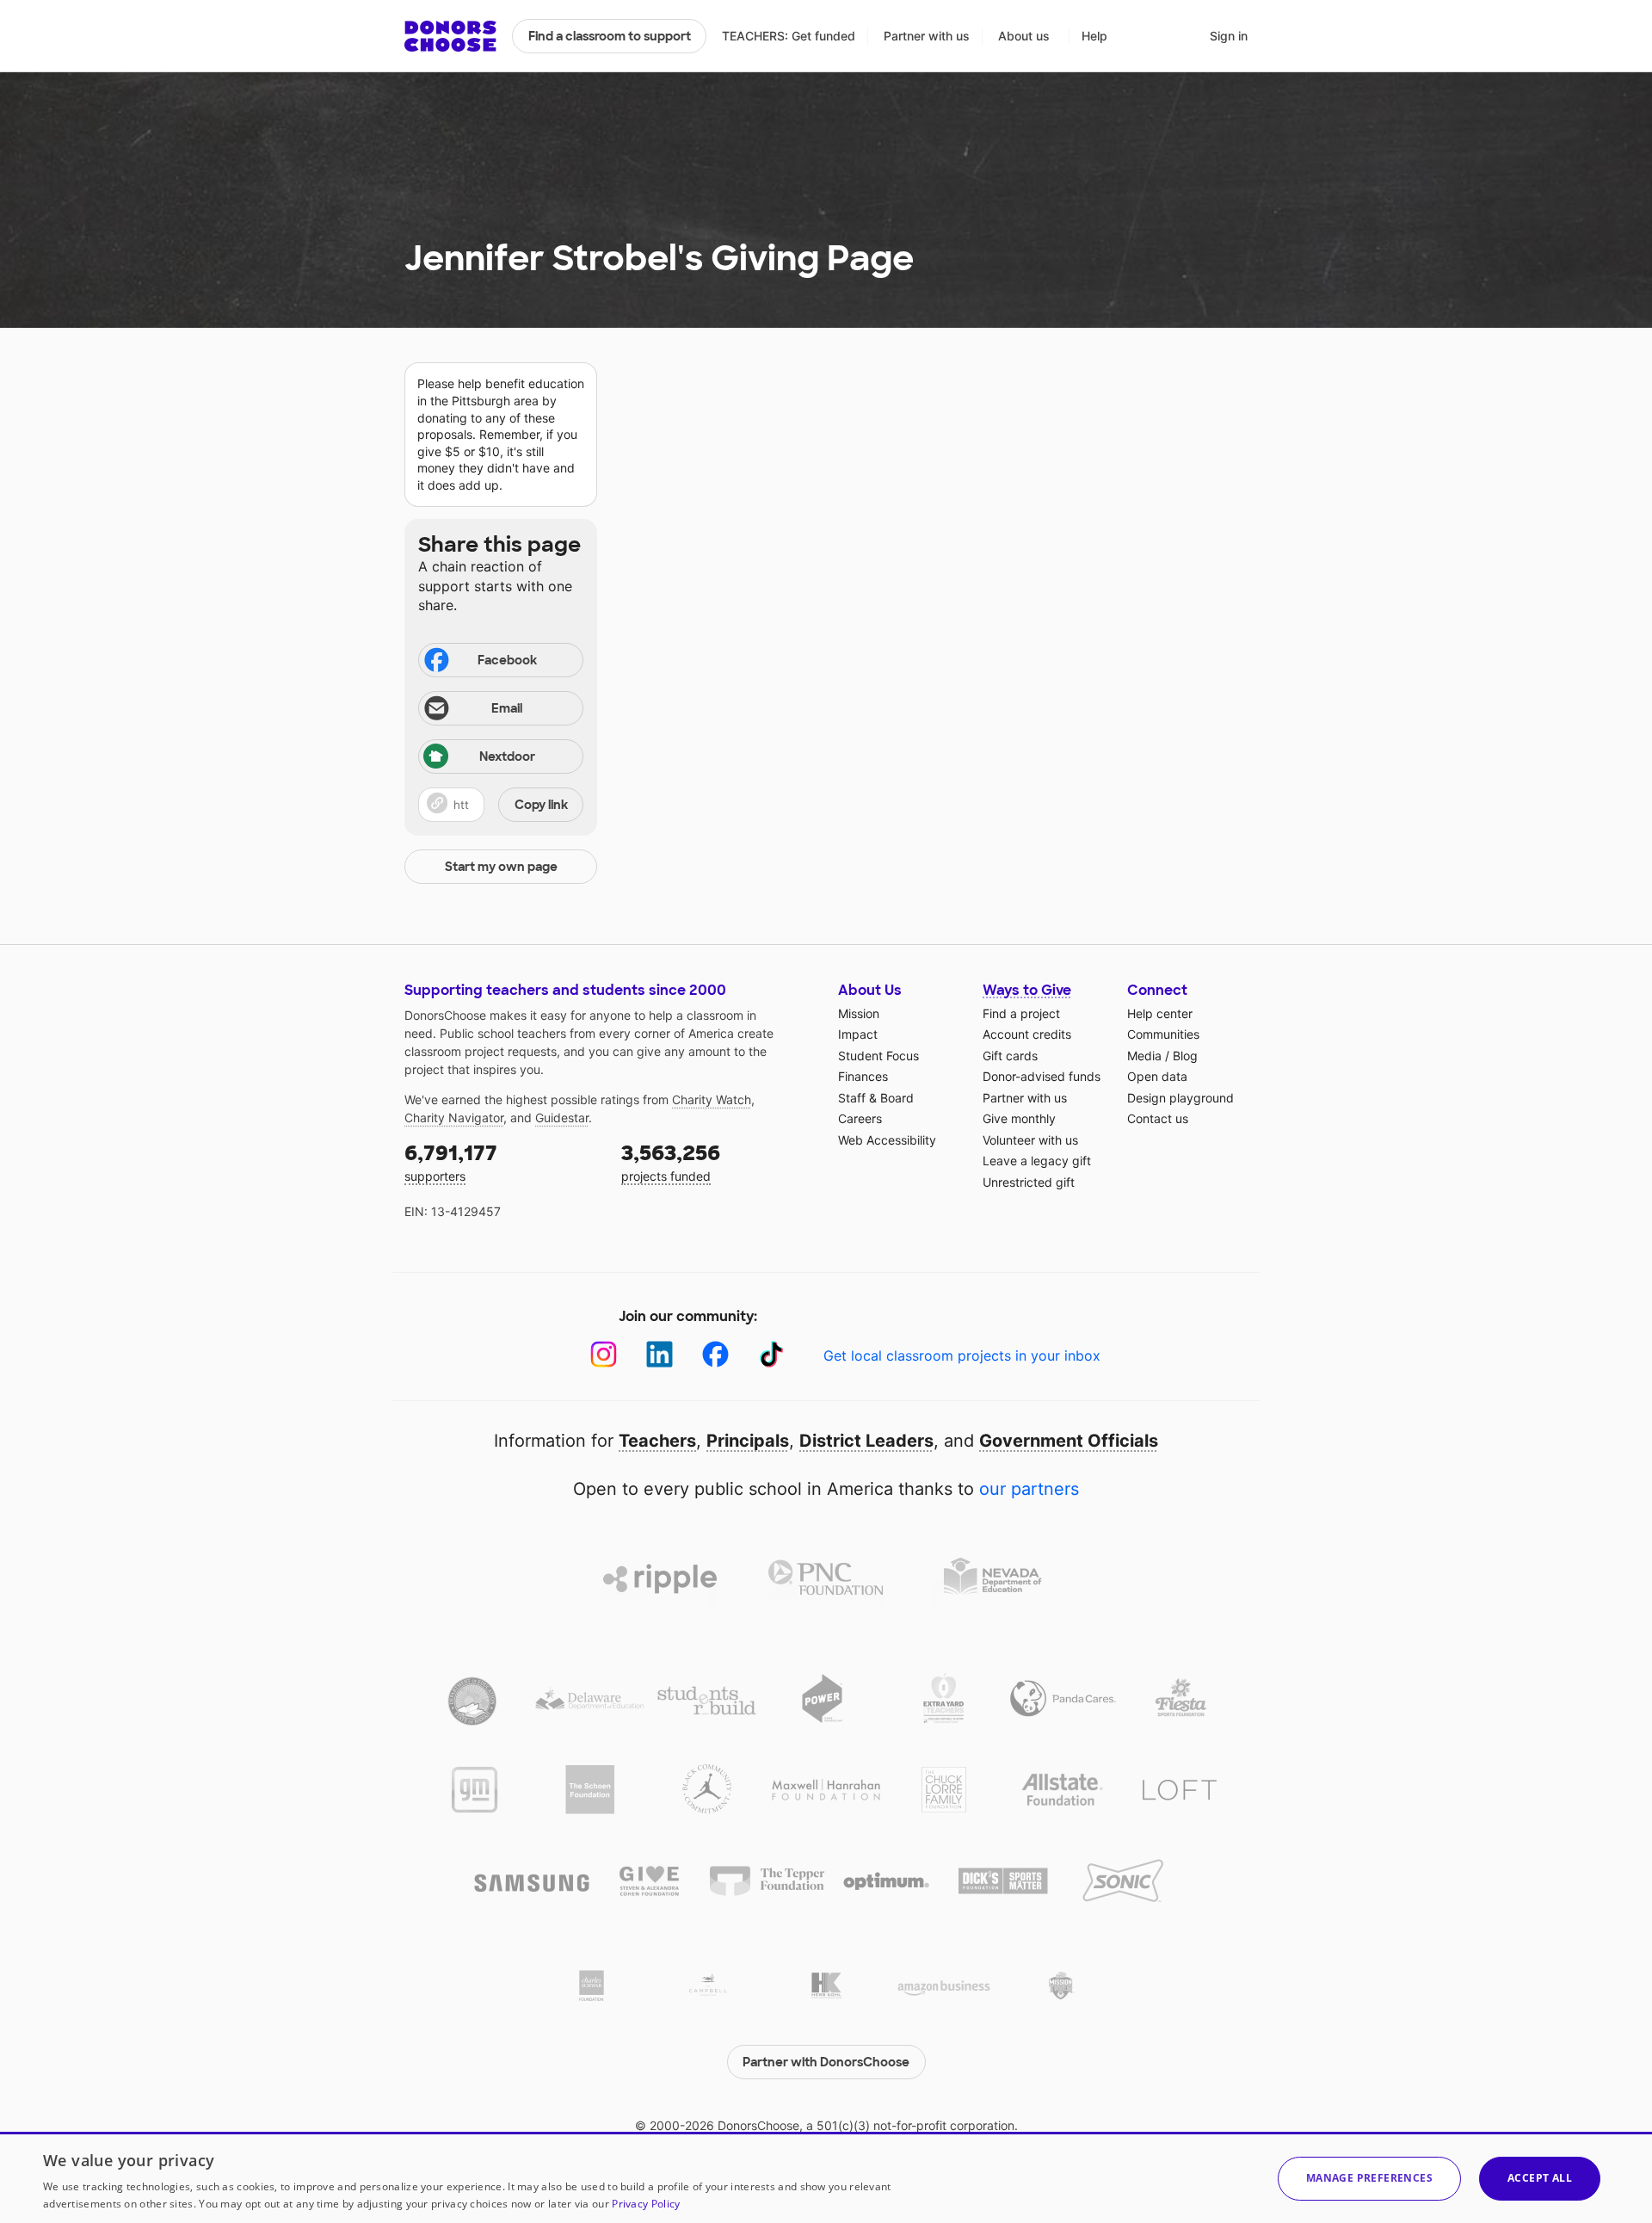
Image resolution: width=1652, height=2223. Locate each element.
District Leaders (866, 1441)
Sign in (1229, 36)
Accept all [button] (1540, 2178)
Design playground (1180, 1098)
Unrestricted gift (1029, 1182)
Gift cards (1010, 1056)
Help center (1160, 1013)
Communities (1163, 1034)
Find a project (1021, 1013)
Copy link (541, 805)
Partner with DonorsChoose (826, 2062)
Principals (748, 1441)
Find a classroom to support (610, 36)
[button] (501, 805)
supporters (451, 1161)
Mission (859, 1013)
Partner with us (927, 36)
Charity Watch (712, 1099)
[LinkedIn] (660, 1354)
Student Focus (878, 1056)
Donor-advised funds (1042, 1076)
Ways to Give (1027, 990)
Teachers (657, 1441)
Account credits (1027, 1034)
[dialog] (826, 2177)
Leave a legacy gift (1037, 1161)
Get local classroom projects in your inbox (962, 1355)
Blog (1185, 1056)
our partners (1029, 1489)
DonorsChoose (450, 36)
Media (1144, 1056)
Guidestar (562, 1118)
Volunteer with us (1030, 1140)
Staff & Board (876, 1098)
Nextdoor (507, 756)
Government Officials (1069, 1441)
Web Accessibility (887, 1140)
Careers (860, 1118)
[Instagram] (604, 1354)
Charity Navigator (454, 1118)
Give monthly (1019, 1118)
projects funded (671, 1161)
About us (1024, 36)
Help (1094, 36)
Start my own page (501, 867)
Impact (858, 1034)
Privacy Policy (646, 2204)
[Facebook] (715, 1354)
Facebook (507, 660)
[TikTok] (771, 1354)
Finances (863, 1076)
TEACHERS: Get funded (789, 36)
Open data (1157, 1076)
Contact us (1158, 1118)
